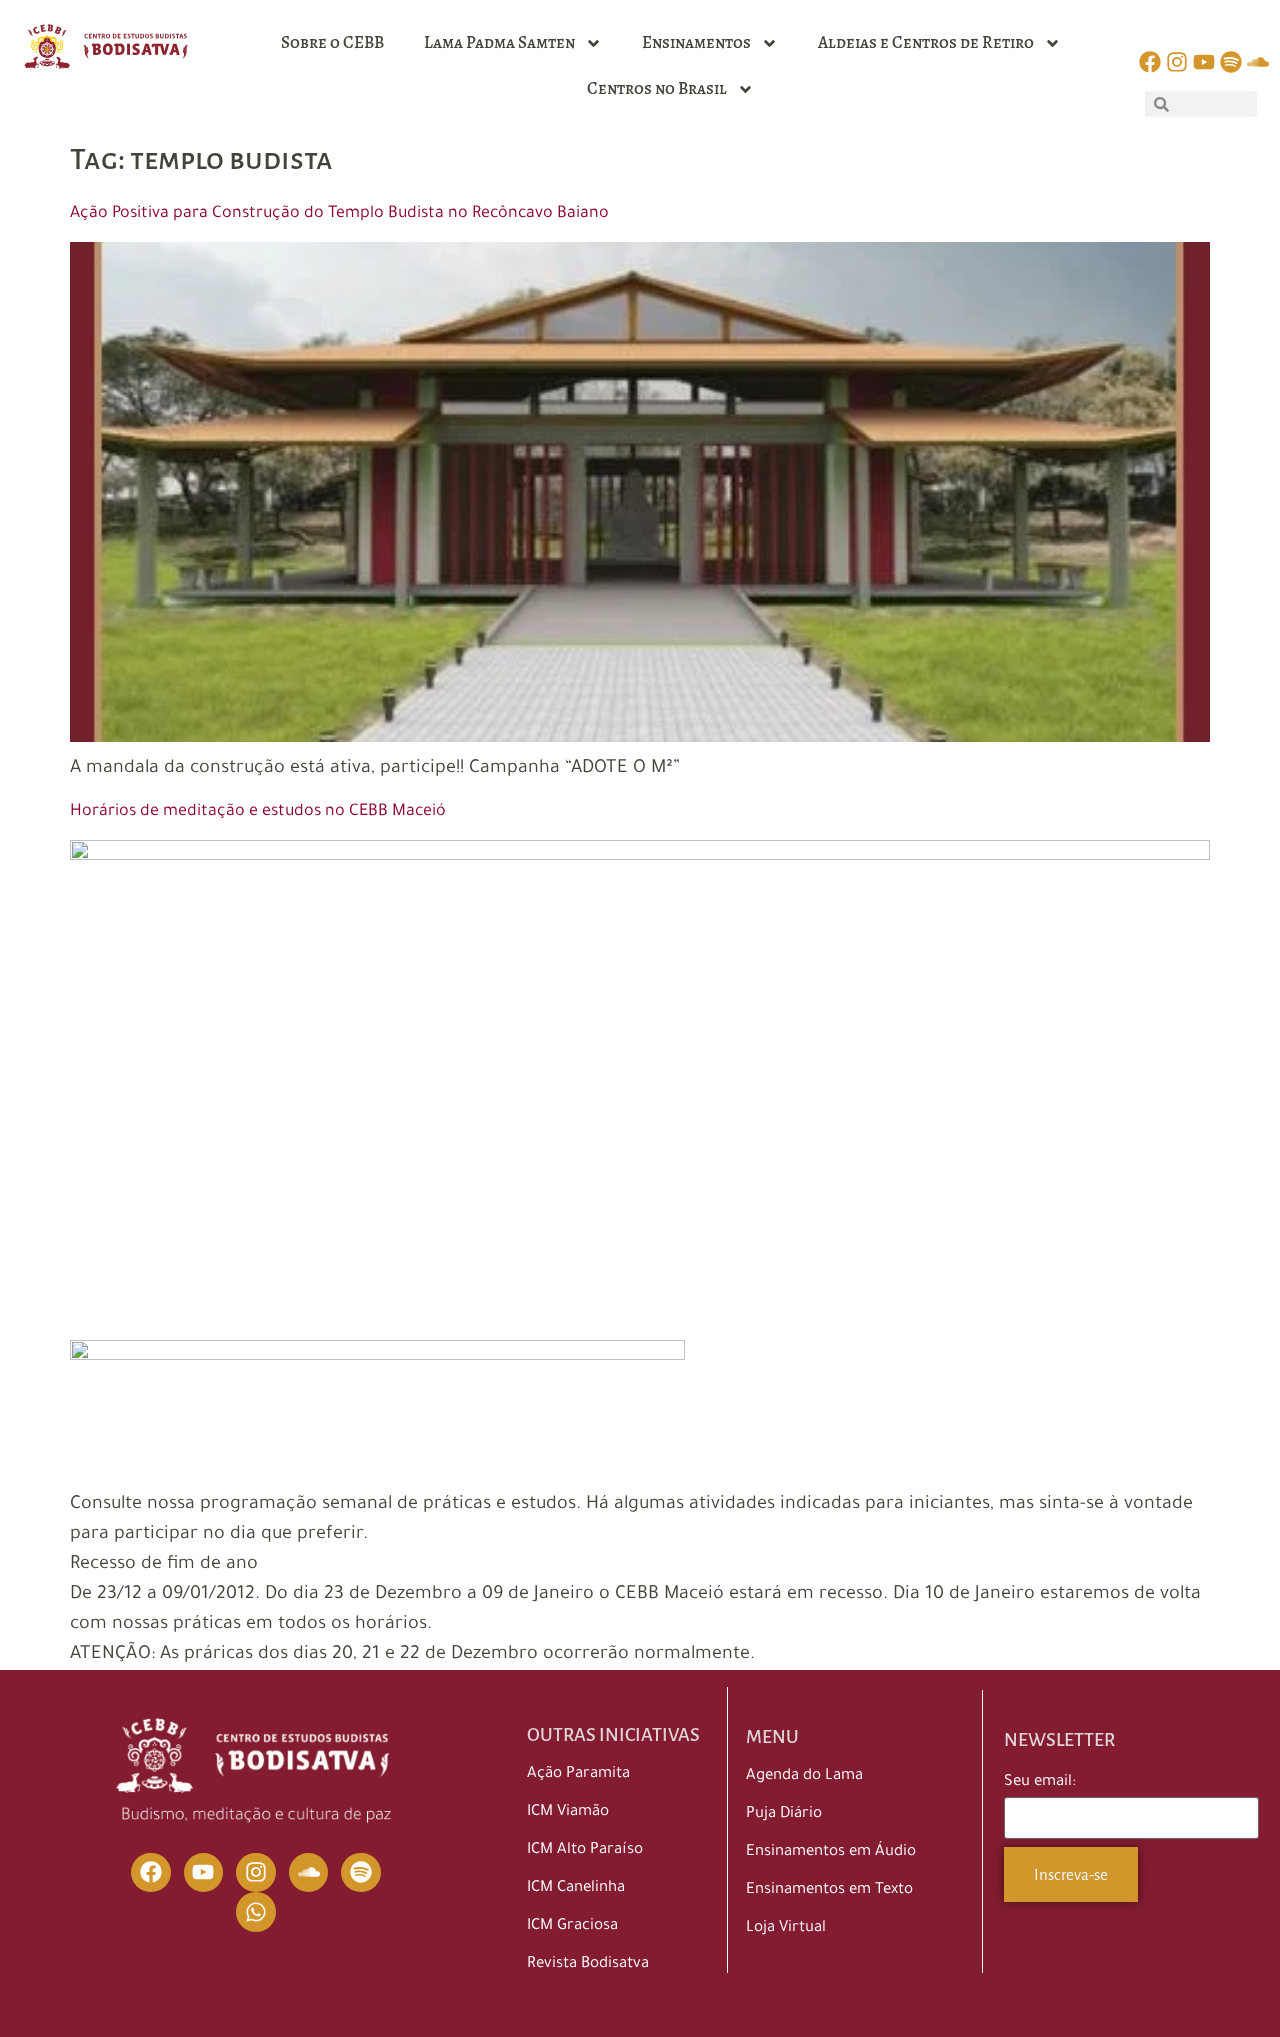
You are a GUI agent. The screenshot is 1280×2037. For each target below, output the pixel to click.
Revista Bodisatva (588, 1964)
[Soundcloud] (309, 1873)
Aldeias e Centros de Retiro (926, 42)
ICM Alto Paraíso (585, 1850)
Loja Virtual (786, 1928)
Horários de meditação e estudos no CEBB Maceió (258, 812)
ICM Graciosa (572, 1926)
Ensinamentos (696, 42)
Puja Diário (784, 1814)
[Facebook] (151, 1873)
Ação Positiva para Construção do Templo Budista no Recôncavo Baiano (339, 214)
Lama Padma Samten (499, 42)
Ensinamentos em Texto (829, 1890)
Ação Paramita (578, 1774)
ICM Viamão (568, 1812)
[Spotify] (361, 1873)
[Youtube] (204, 1873)
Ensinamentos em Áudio (831, 1852)
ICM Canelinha (576, 1888)
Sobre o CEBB (332, 42)
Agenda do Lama (804, 1776)
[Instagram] (256, 1873)
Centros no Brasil (657, 88)
